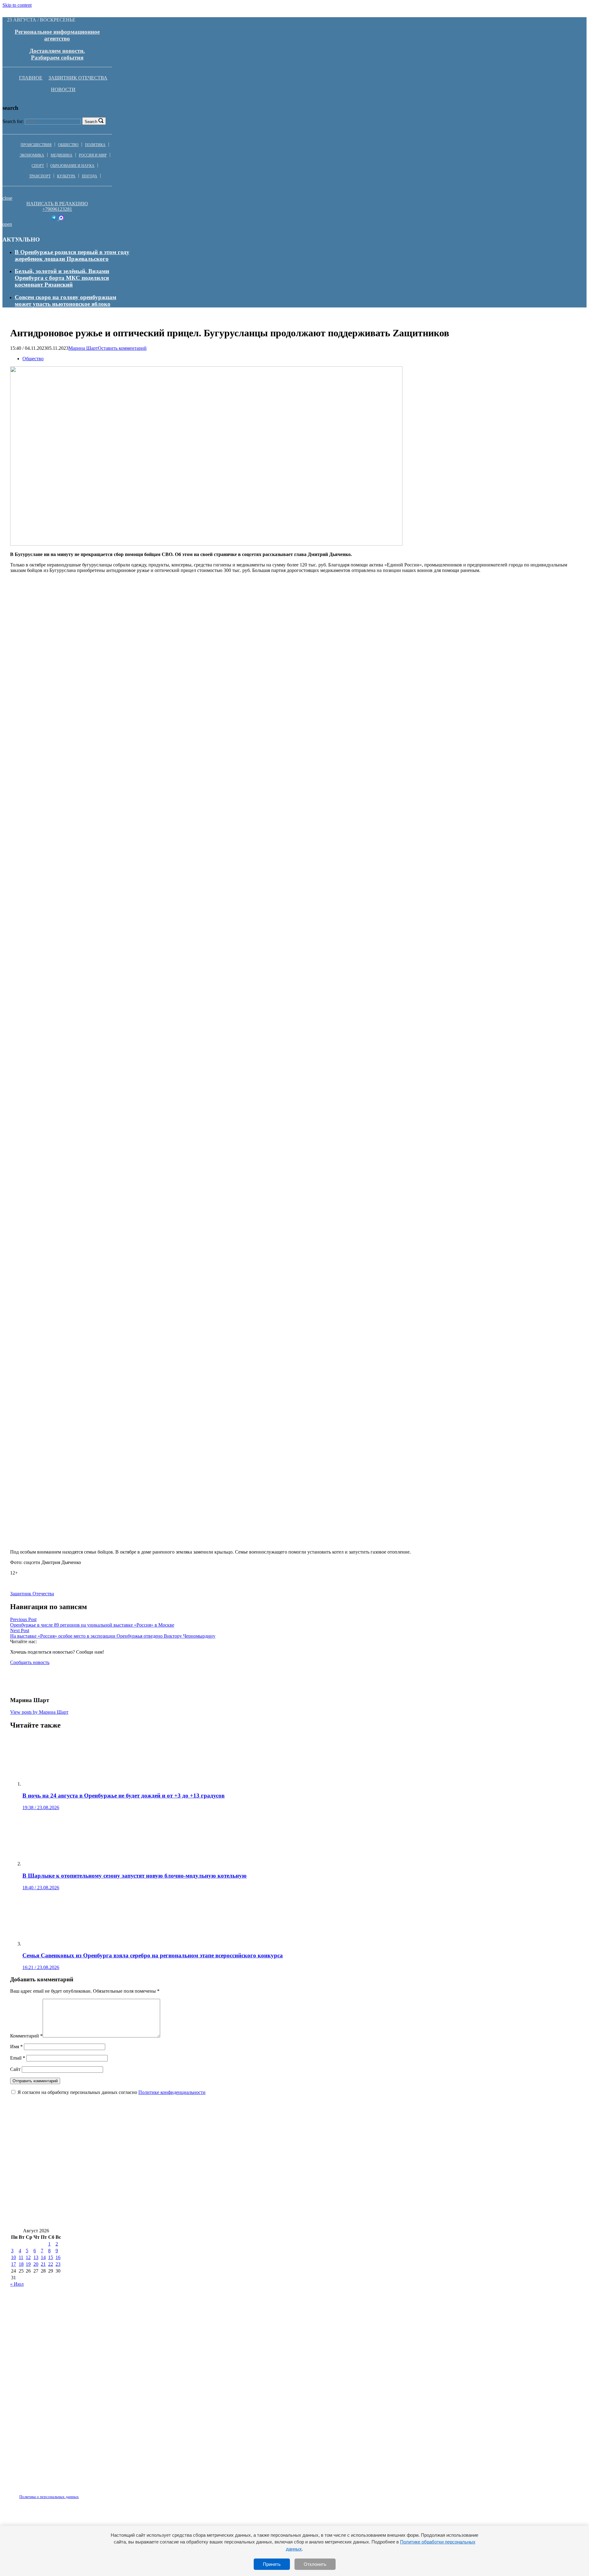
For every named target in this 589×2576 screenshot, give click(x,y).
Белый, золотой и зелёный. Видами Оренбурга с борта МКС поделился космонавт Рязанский (62, 278)
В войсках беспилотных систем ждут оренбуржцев (313, 2200)
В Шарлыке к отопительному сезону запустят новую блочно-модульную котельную (324, 2146)
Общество (68, 145)
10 (13, 2257)
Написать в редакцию (57, 204)
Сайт (15, 2069)
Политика (95, 145)
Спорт (38, 166)
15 (51, 2257)
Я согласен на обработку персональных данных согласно (112, 2092)
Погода (90, 176)
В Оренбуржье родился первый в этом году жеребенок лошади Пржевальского (72, 255)
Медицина (62, 155)
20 (36, 2264)
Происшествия (36, 145)
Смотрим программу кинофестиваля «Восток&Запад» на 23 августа (472, 2200)
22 (51, 2264)
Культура (66, 176)
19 (28, 2264)
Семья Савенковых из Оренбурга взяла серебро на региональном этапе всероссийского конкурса (140, 2182)
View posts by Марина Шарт (39, 1712)
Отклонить (315, 2564)
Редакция (44, 2493)
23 (58, 2264)
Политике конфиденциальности (172, 2092)
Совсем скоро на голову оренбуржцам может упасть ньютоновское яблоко (65, 301)
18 (21, 2264)
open (7, 224)
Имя (16, 2047)
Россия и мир (93, 155)
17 (13, 2264)
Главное (31, 78)
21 (43, 2264)
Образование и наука (72, 166)
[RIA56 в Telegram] (54, 219)
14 (43, 2257)
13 (36, 2257)
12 (28, 2257)
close (7, 198)
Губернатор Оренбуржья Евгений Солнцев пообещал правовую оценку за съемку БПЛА (128, 2200)
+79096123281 (57, 209)
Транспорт (40, 176)
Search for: (13, 121)
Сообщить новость (30, 1662)
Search (91, 122)
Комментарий (26, 2036)
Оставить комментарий (122, 348)
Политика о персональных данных (49, 2497)
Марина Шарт (83, 348)
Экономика (32, 155)
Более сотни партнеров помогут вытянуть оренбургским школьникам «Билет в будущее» (390, 2182)
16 (58, 2257)
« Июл (17, 2284)
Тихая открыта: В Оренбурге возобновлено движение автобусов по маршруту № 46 (123, 2219)
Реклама (73, 2493)
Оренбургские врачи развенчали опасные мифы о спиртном (90, 2164)
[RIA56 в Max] (61, 219)
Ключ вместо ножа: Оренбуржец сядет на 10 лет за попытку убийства (264, 2164)
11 (21, 2257)
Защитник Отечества (78, 78)
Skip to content (17, 5)
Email (18, 2058)
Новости (63, 89)
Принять (272, 2564)
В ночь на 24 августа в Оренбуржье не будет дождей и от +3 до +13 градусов (111, 2146)
